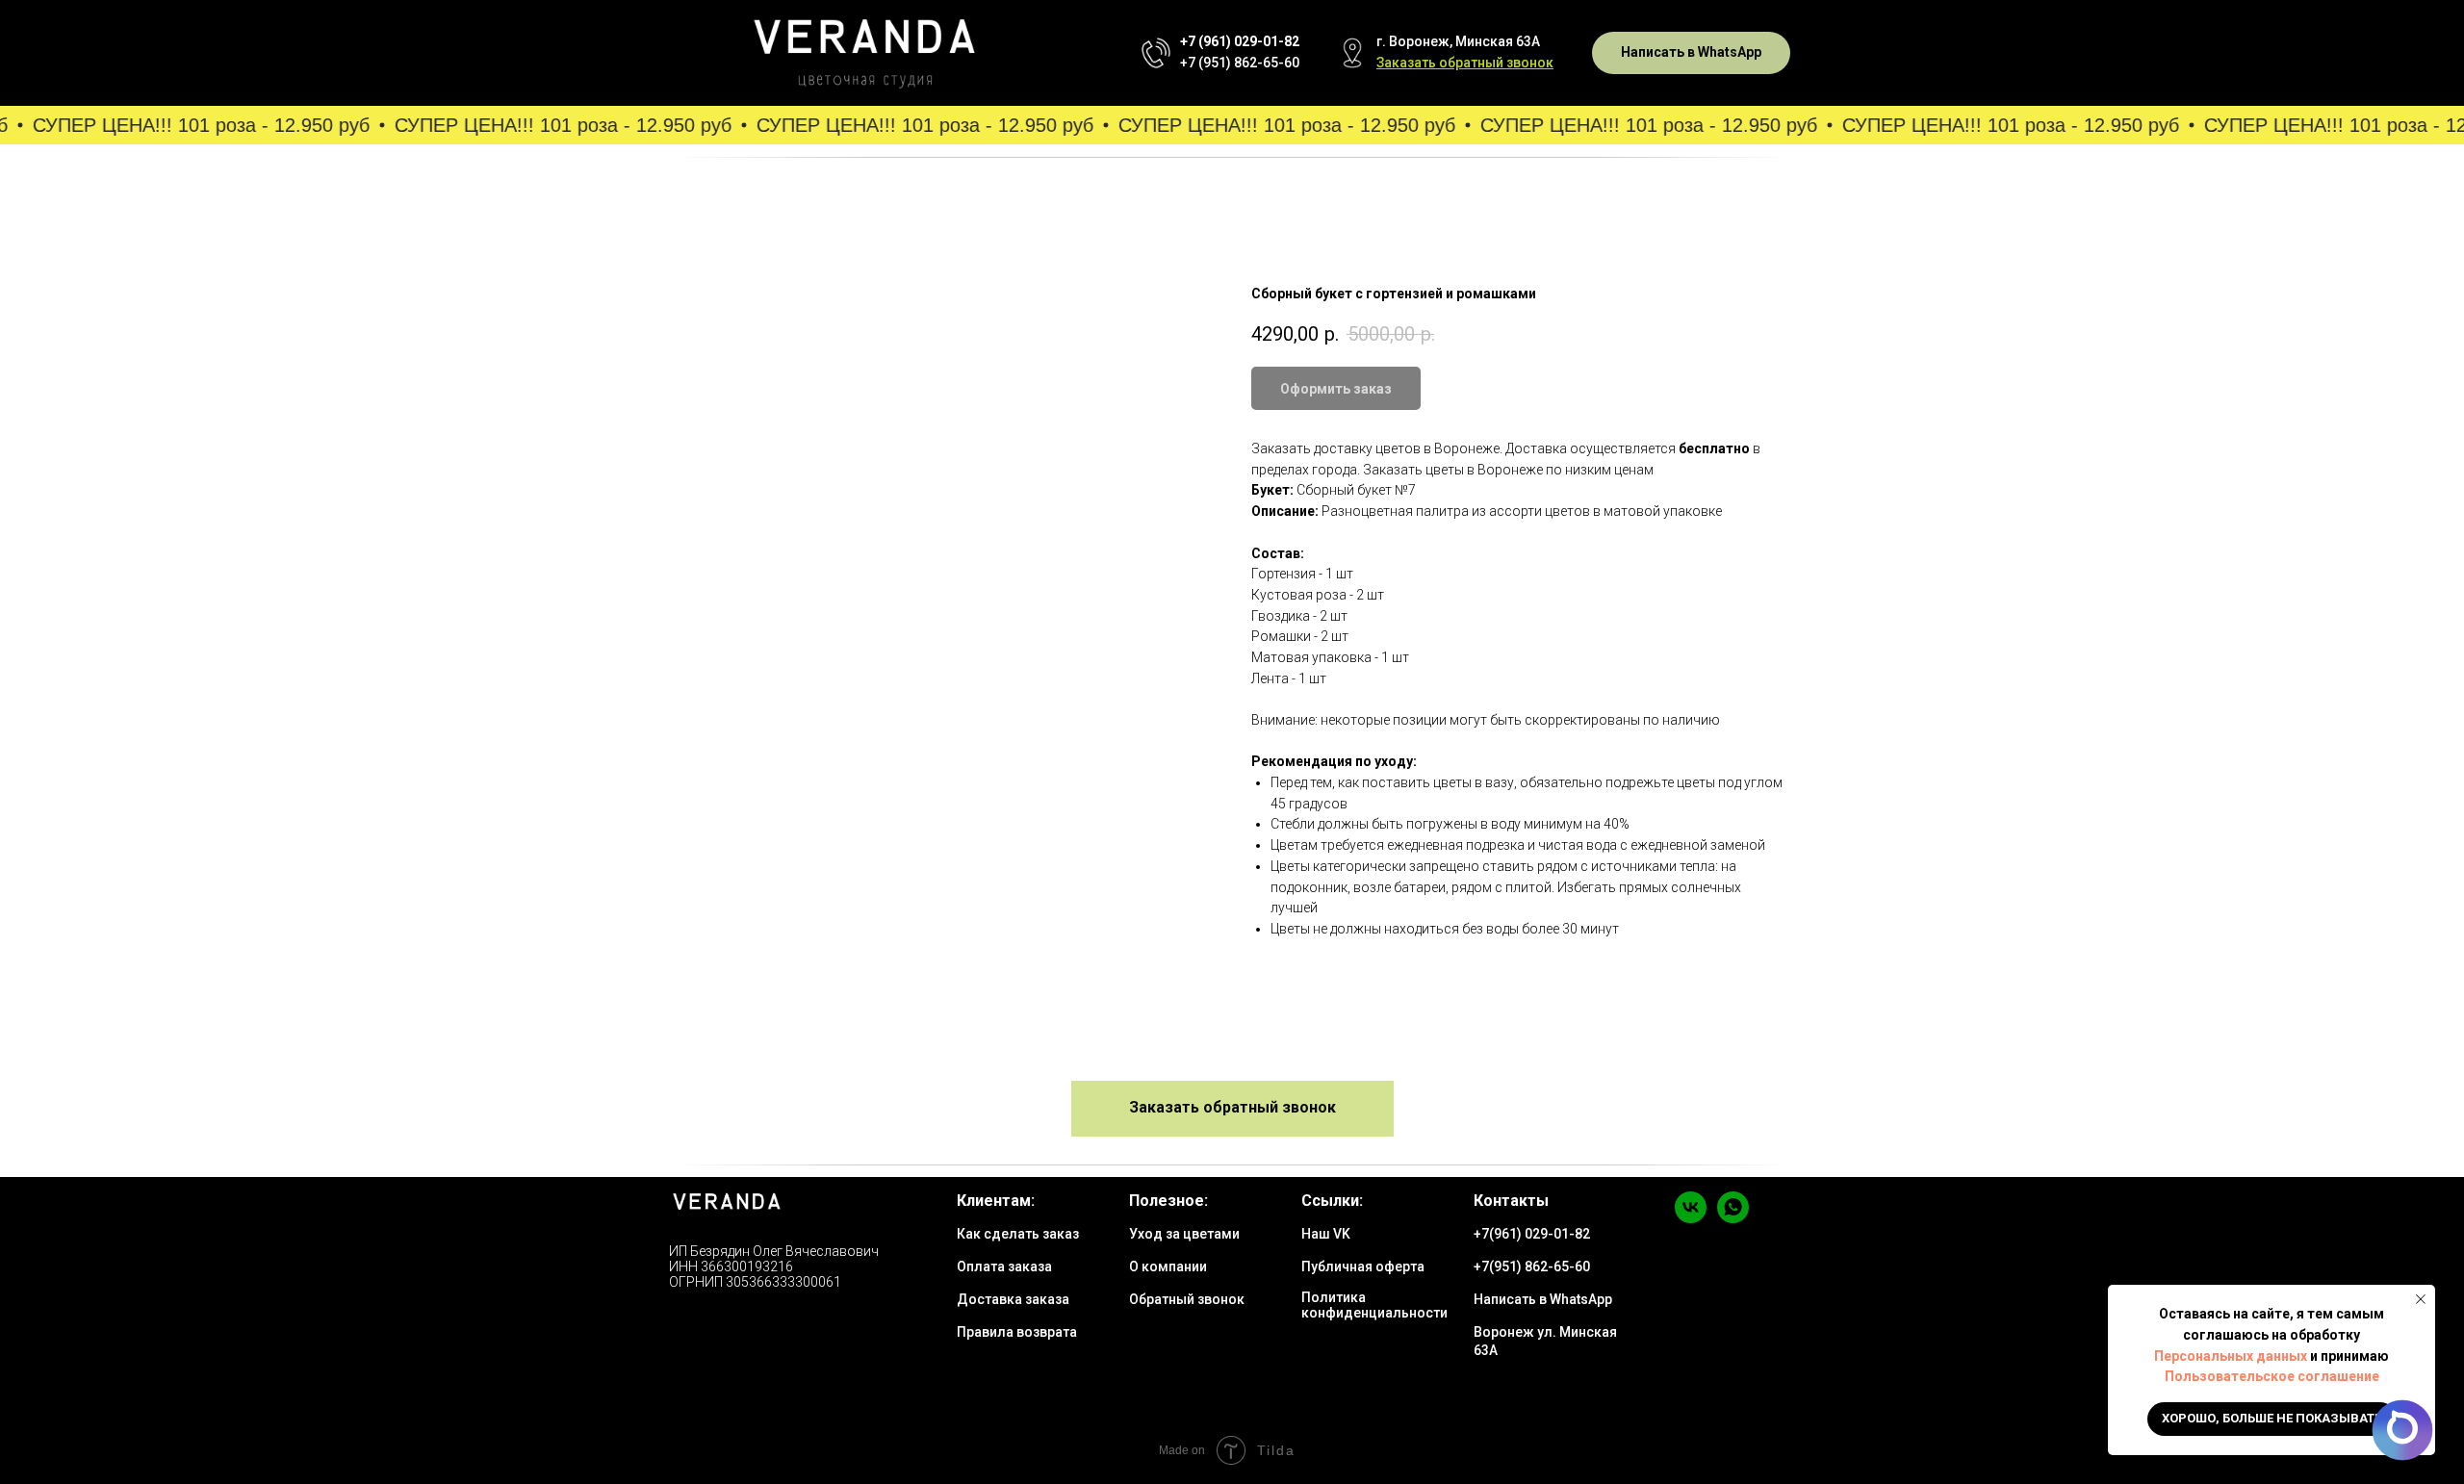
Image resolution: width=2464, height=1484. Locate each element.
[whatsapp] (1733, 1218)
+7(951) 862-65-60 (1532, 1267)
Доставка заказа (1013, 1299)
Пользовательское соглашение (2272, 1376)
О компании (1168, 1267)
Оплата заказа (1004, 1267)
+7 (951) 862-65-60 (1240, 63)
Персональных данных (2231, 1356)
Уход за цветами (1184, 1234)
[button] (1465, 63)
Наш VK (1326, 1234)
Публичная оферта (1363, 1267)
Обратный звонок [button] (1187, 1299)
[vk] (1691, 1218)
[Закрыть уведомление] (2421, 1299)
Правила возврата (1017, 1332)
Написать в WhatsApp (1543, 1299)
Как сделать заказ (1018, 1234)
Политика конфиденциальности (1374, 1305)
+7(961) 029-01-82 (1532, 1234)
